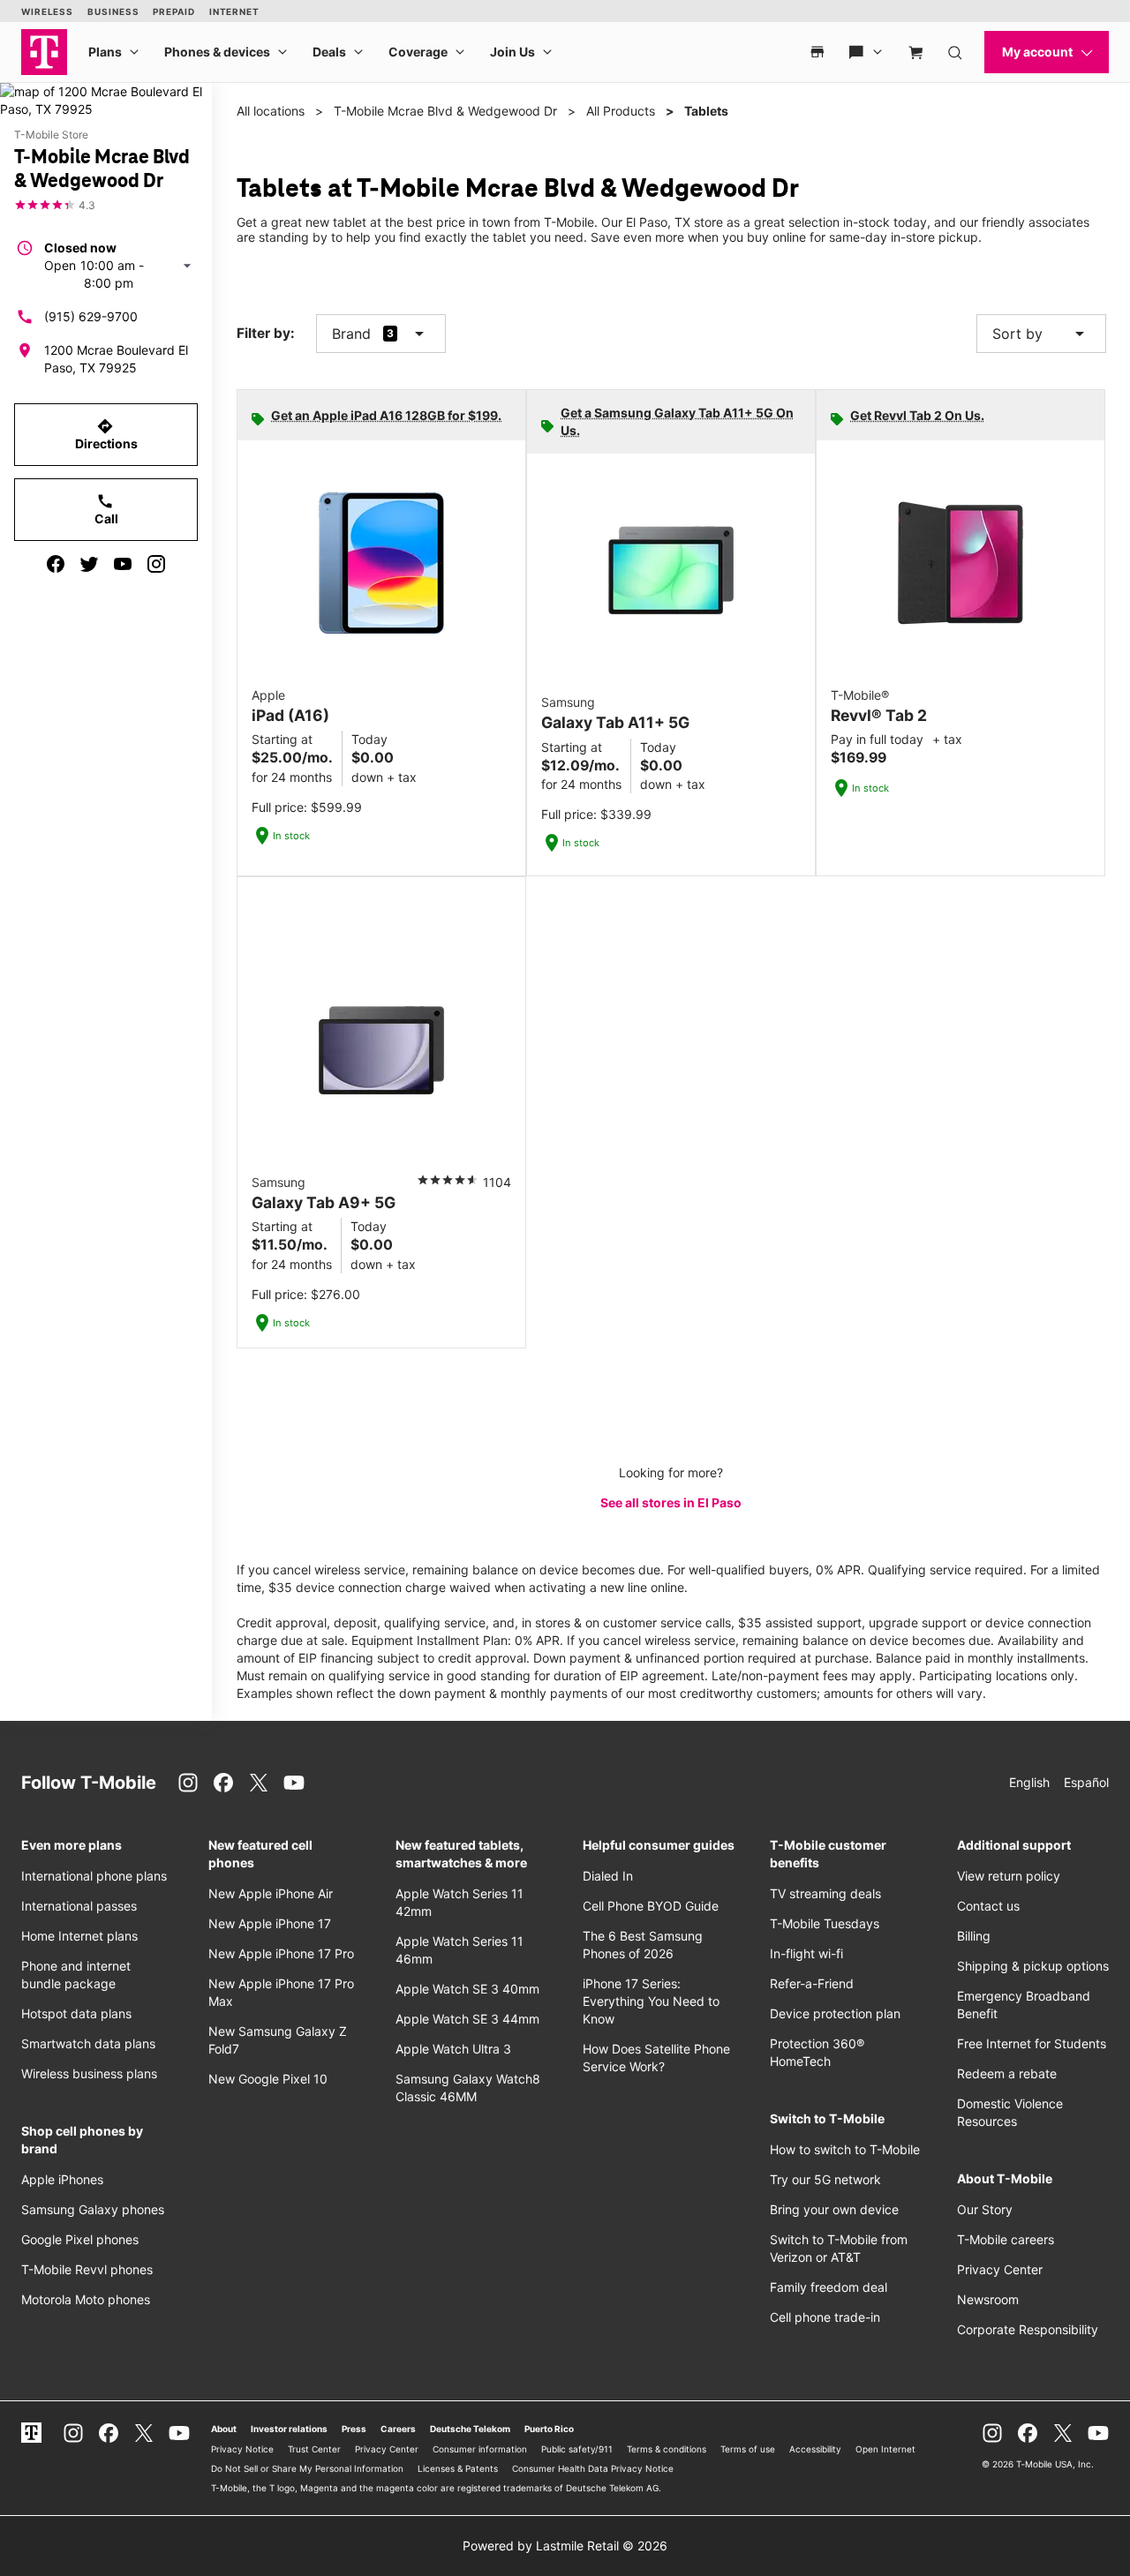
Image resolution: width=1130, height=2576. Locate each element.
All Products (621, 111)
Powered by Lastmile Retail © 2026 (565, 2546)
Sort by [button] (1041, 334)
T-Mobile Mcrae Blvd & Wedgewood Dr (445, 111)
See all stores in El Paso (671, 1502)
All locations (271, 111)
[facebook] (56, 564)
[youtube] (123, 564)
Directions (106, 434)
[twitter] (89, 564)
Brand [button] (351, 334)
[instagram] (156, 564)
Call (106, 509)
